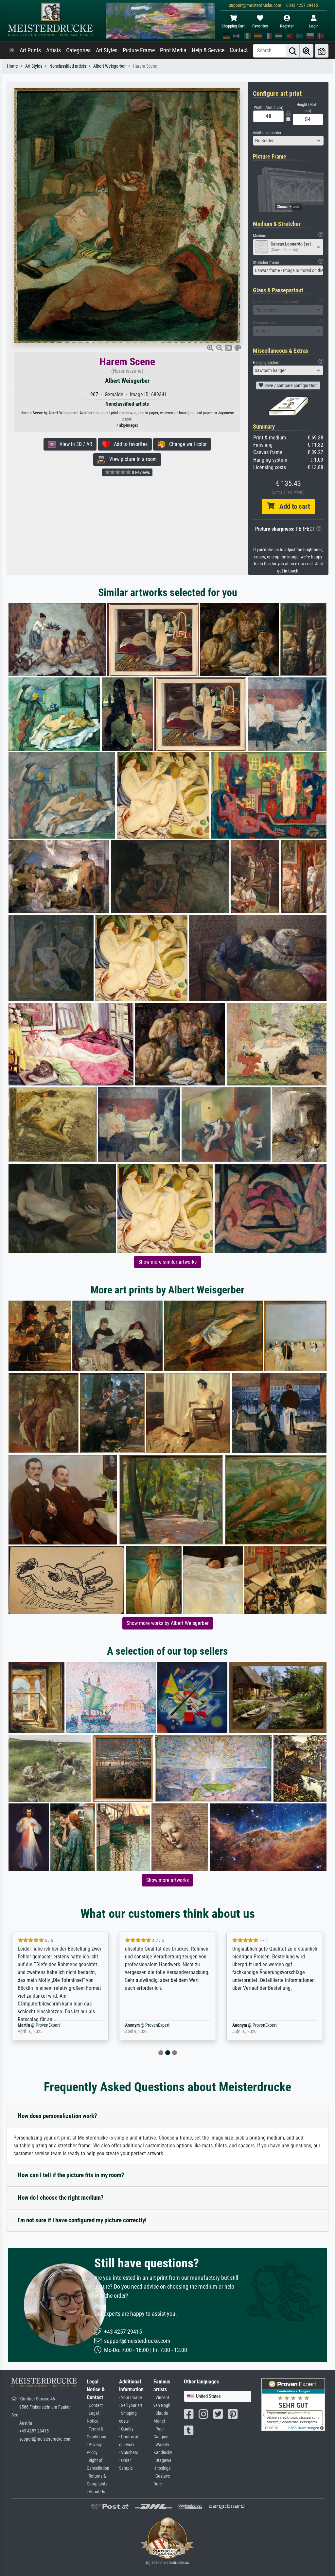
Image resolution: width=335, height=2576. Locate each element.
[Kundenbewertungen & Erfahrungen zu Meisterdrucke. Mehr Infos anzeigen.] (293, 2404)
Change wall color (186, 444)
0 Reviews (140, 472)
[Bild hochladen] (322, 51)
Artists (53, 50)
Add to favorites (129, 444)
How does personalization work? (57, 2116)
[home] (12, 50)
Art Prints (30, 50)
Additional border (267, 133)
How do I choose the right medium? (61, 2198)
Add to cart (292, 506)
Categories (78, 50)
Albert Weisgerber (109, 66)
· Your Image (131, 2398)
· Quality (126, 2429)
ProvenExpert (44, 2025)
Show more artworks (167, 1880)
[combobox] (288, 141)
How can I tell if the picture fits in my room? (71, 2175)
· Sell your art (131, 2405)
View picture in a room (131, 459)
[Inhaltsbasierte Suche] (307, 51)
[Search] (293, 51)
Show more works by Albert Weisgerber (168, 1623)
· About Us (96, 2492)
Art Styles (107, 50)
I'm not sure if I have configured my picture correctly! (82, 2220)
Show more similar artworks (167, 1262)
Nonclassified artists (68, 66)
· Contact (95, 2405)
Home (12, 66)
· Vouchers (129, 2453)
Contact (239, 50)
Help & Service (208, 50)
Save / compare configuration (291, 385)
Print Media (173, 50)
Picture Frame (139, 50)
